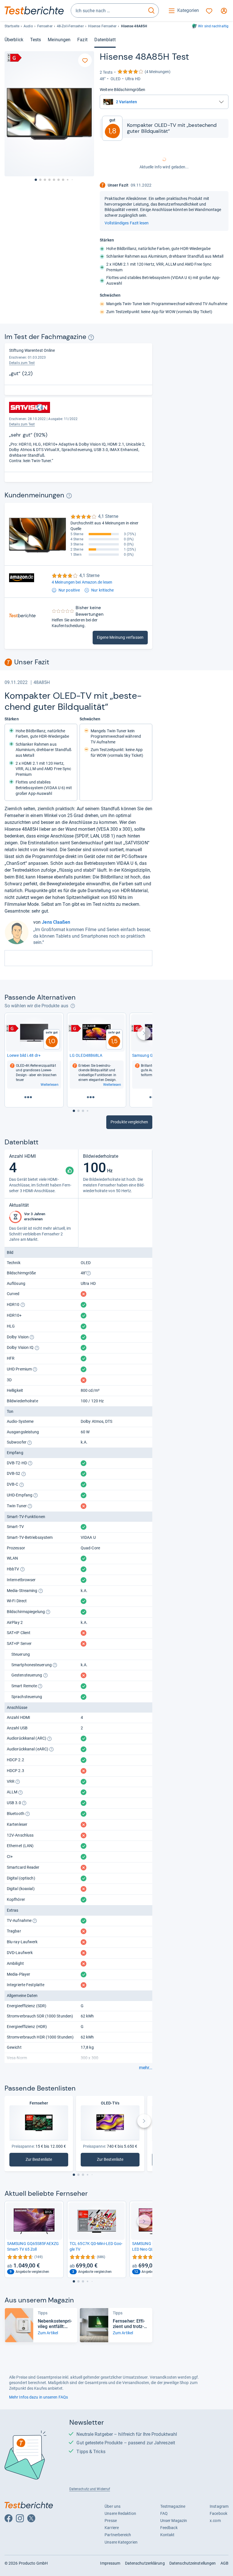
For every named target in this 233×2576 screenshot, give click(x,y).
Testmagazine (173, 2506)
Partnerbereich (118, 2535)
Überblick (14, 40)
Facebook (219, 2513)
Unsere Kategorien (121, 2542)
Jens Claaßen (56, 922)
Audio (28, 26)
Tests (36, 40)
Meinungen (59, 40)
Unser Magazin (174, 2521)
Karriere (112, 2528)
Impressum (110, 2563)
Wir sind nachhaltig (213, 26)
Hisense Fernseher (102, 26)
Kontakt (168, 2535)
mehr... (146, 2068)
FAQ (164, 2513)
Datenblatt (105, 40)
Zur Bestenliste (42, 2161)
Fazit (82, 40)
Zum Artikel (48, 2333)
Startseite (12, 26)
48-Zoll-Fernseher (70, 26)
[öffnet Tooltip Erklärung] (91, 337)
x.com (215, 2521)
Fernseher (45, 26)
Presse (111, 2521)
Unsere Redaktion (120, 2513)
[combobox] (108, 11)
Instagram (219, 2506)
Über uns (113, 2506)
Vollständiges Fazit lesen (127, 223)
